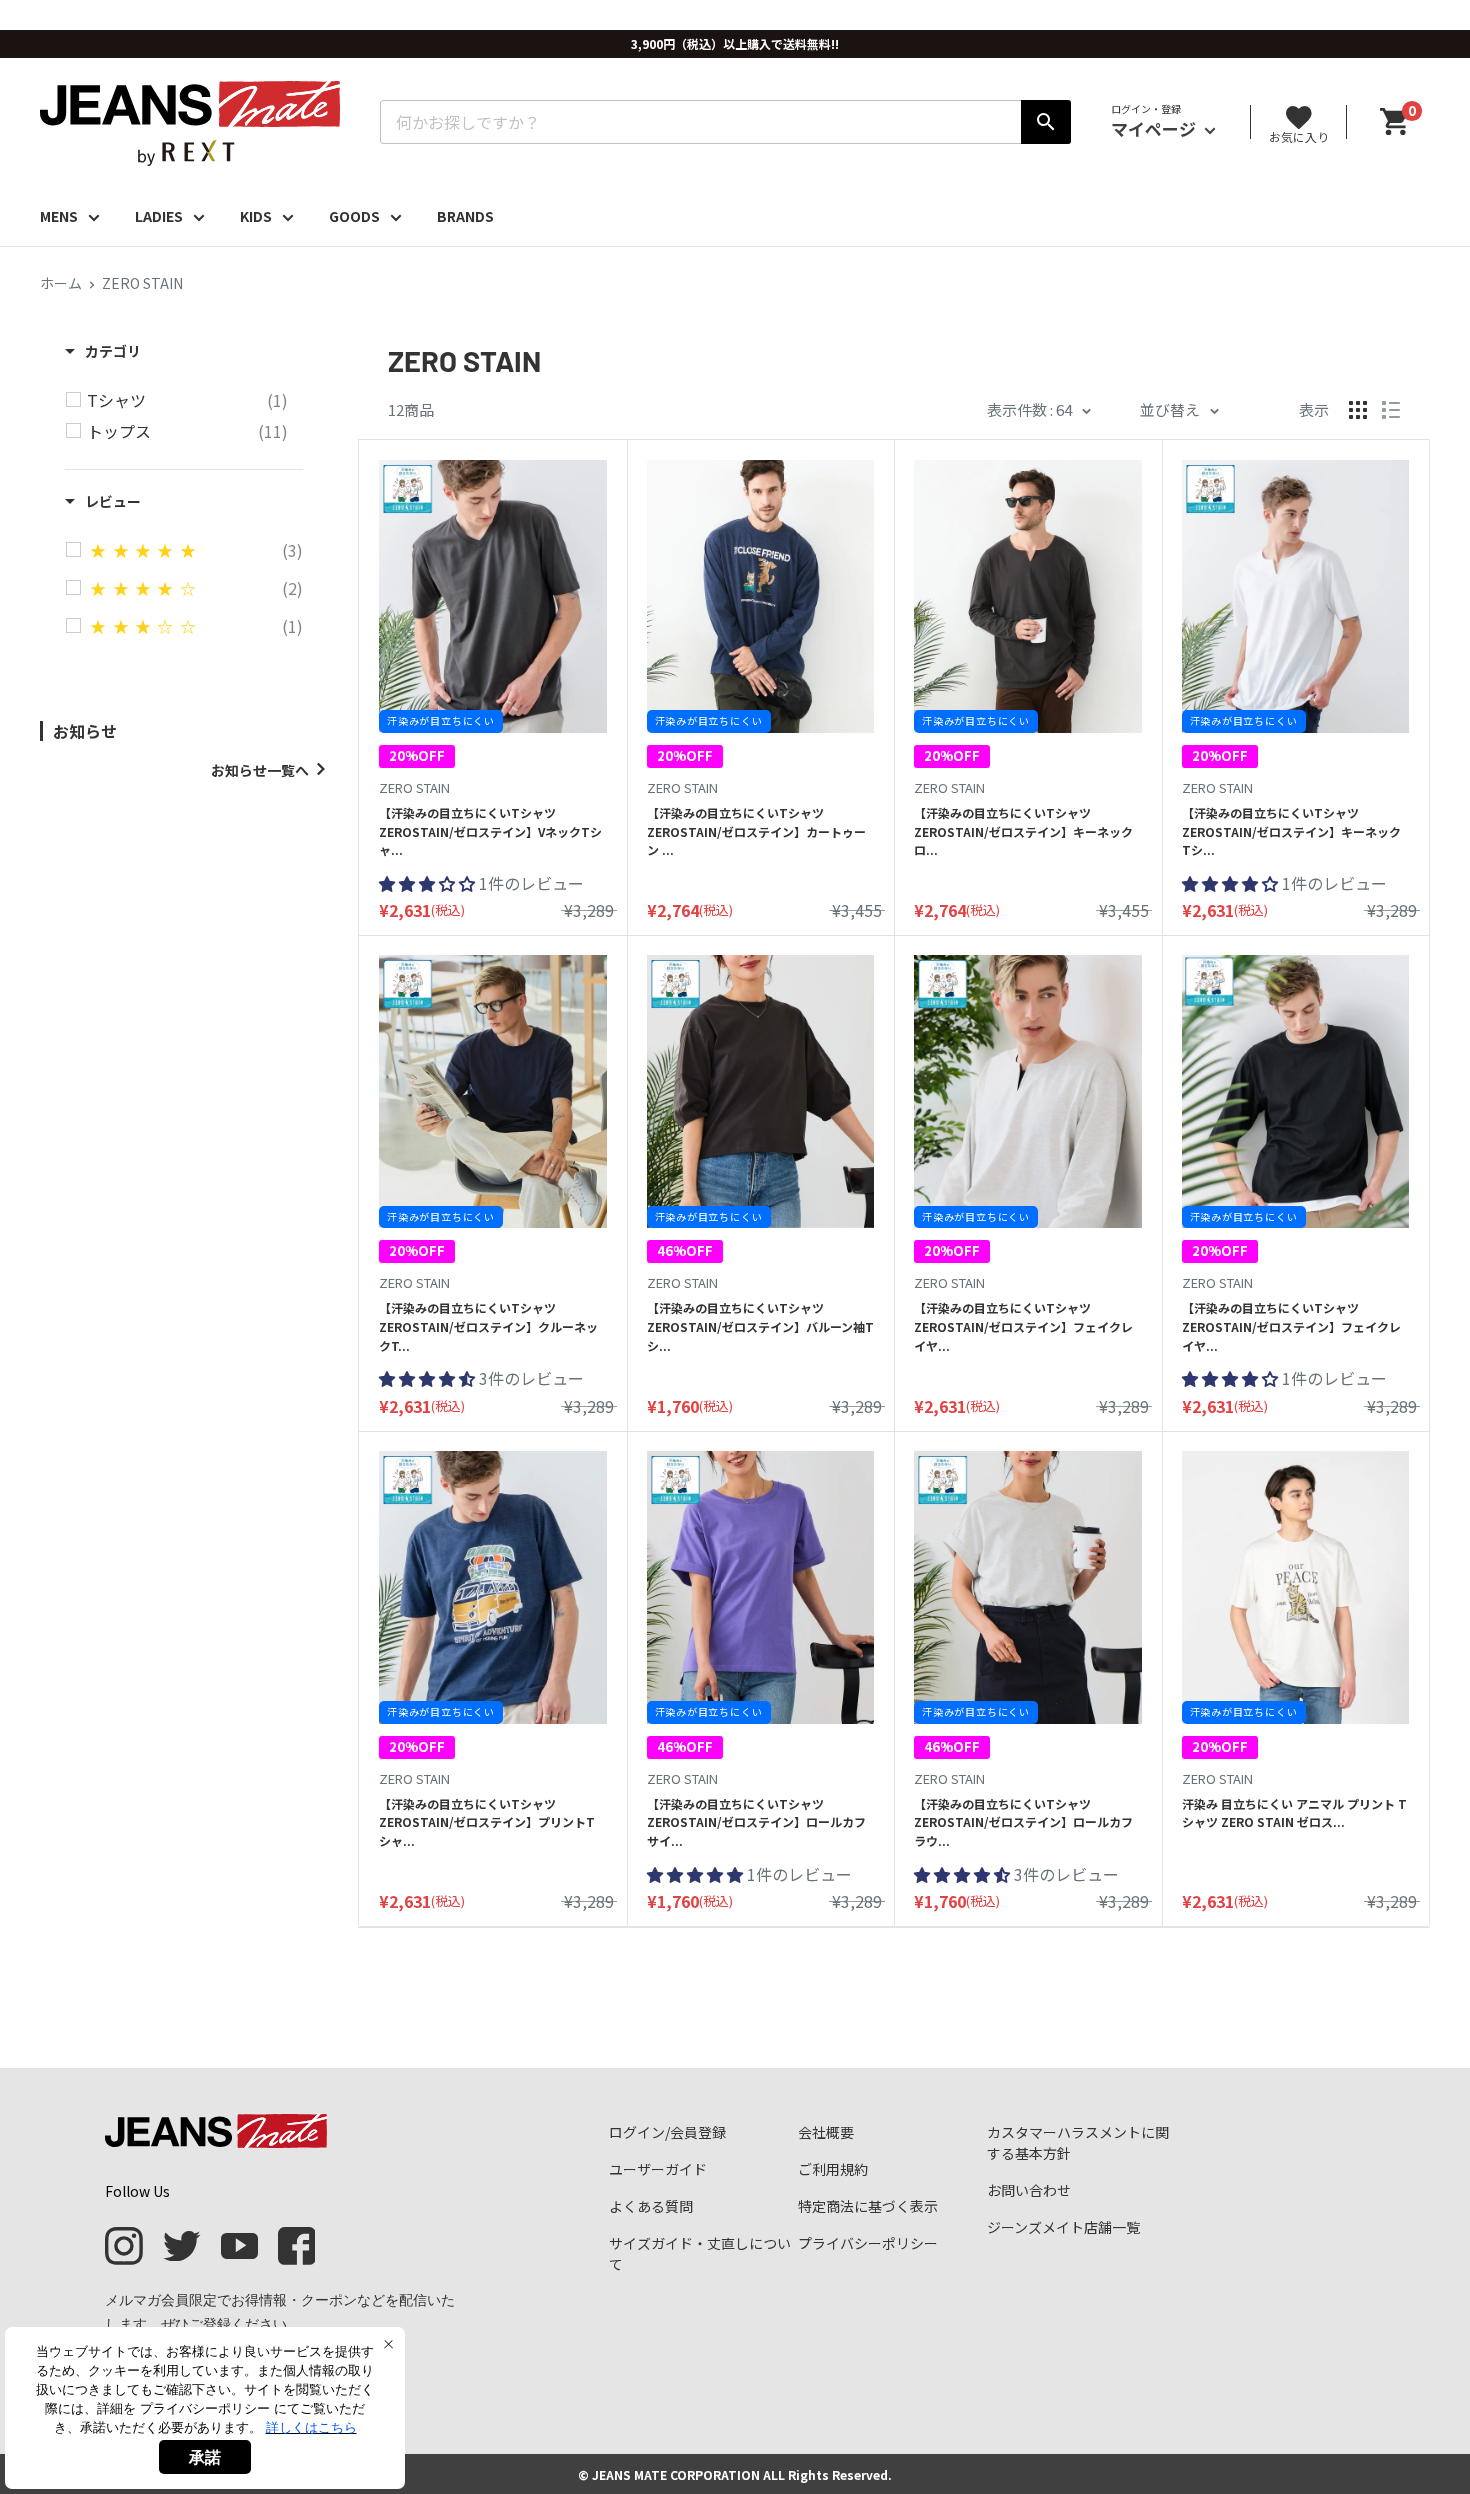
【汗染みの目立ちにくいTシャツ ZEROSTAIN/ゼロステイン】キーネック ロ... (1023, 831)
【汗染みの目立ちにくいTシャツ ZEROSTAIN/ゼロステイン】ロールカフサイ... (756, 1822)
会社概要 (826, 2132)
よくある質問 (651, 2206)
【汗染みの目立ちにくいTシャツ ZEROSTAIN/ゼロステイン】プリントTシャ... (487, 1822)
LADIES (159, 216)
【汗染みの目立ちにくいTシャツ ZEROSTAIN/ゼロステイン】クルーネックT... (488, 1326)
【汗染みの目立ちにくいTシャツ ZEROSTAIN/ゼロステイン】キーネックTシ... (1291, 831)
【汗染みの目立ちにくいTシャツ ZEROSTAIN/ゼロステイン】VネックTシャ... (490, 831)
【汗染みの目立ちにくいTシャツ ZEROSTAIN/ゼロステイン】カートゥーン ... (756, 831)
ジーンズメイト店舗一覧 (1063, 2227)
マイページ (1155, 128)
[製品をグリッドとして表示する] (1358, 410)
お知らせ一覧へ (260, 770)
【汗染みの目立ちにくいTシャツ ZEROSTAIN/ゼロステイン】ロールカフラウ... (1023, 1822)
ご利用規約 (833, 2169)
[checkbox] (187, 400)
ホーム (61, 283)
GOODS (354, 216)
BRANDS (465, 216)
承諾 (205, 2457)
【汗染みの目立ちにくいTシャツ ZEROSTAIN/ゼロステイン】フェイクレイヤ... (1023, 1326)
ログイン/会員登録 (667, 2132)
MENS (59, 216)
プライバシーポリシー (868, 2243)
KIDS (256, 216)
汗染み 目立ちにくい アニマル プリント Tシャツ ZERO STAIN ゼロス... (1294, 1813)
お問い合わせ (1029, 2190)
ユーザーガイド (658, 2169)
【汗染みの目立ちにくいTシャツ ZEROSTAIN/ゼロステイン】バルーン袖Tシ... (760, 1326)
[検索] (1046, 122)
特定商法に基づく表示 (868, 2206)
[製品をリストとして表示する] (1391, 410)
